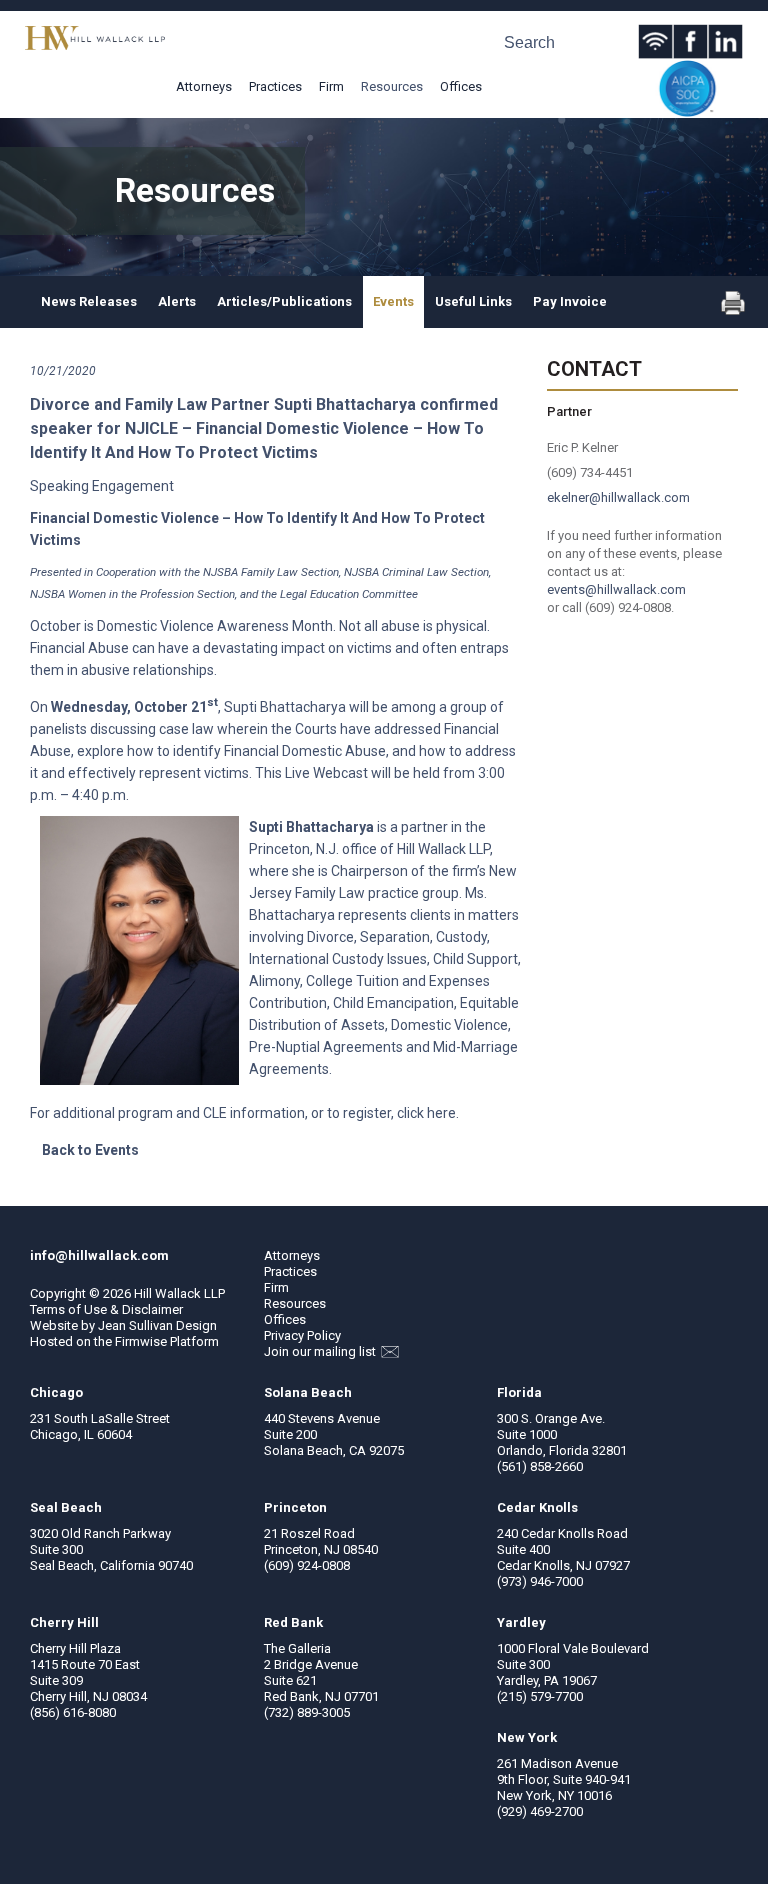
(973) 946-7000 (540, 1581)
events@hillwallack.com (616, 589)
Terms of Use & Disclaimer (106, 1309)
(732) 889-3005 (307, 1712)
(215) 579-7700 (540, 1696)
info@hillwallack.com (99, 1255)
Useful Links (473, 301)
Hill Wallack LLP (179, 1293)
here (441, 1113)
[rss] (655, 41)
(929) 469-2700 (540, 1811)
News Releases (89, 301)
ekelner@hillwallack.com (618, 497)
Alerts (177, 301)
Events (393, 301)
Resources (392, 86)
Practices (275, 86)
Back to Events (90, 1150)
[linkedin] (725, 41)
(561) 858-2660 (540, 1466)
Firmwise (141, 1341)
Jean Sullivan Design (157, 1325)
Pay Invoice (570, 301)
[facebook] (690, 41)
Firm (331, 86)
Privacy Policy (302, 1335)
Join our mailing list (321, 1351)
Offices (461, 86)
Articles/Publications (284, 301)
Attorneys (204, 86)
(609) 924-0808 (307, 1565)
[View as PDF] (733, 310)
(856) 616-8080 (73, 1712)
